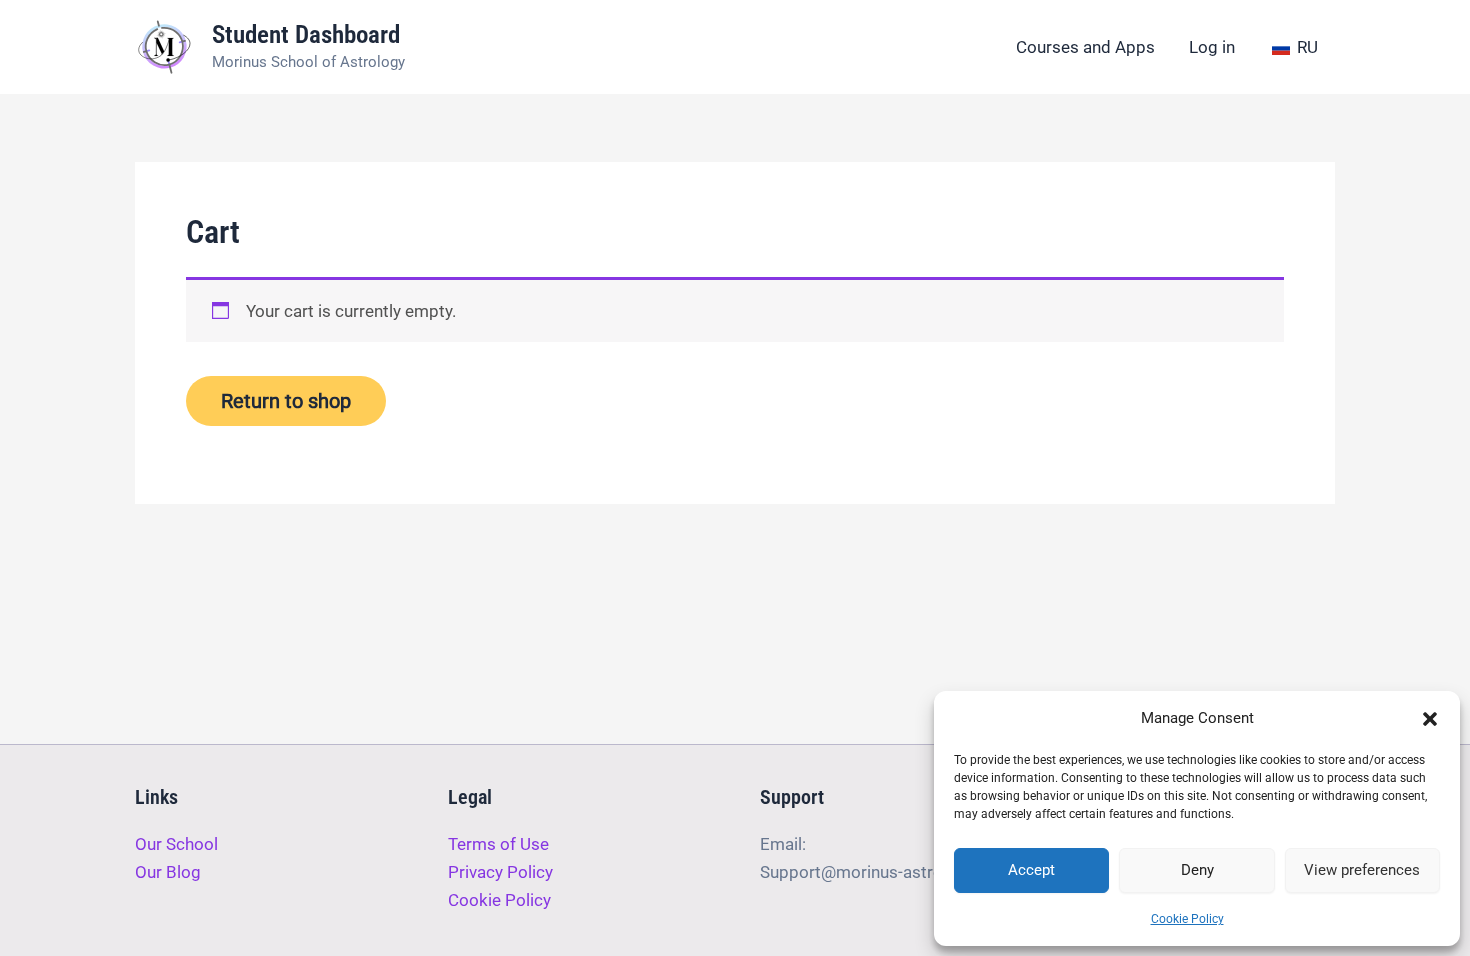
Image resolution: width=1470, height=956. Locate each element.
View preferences (1362, 870)
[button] (1430, 719)
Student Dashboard (306, 34)
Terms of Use (498, 844)
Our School (176, 844)
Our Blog (168, 872)
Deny (1197, 870)
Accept (1031, 870)
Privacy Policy (500, 872)
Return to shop (286, 401)
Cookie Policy (1187, 919)
